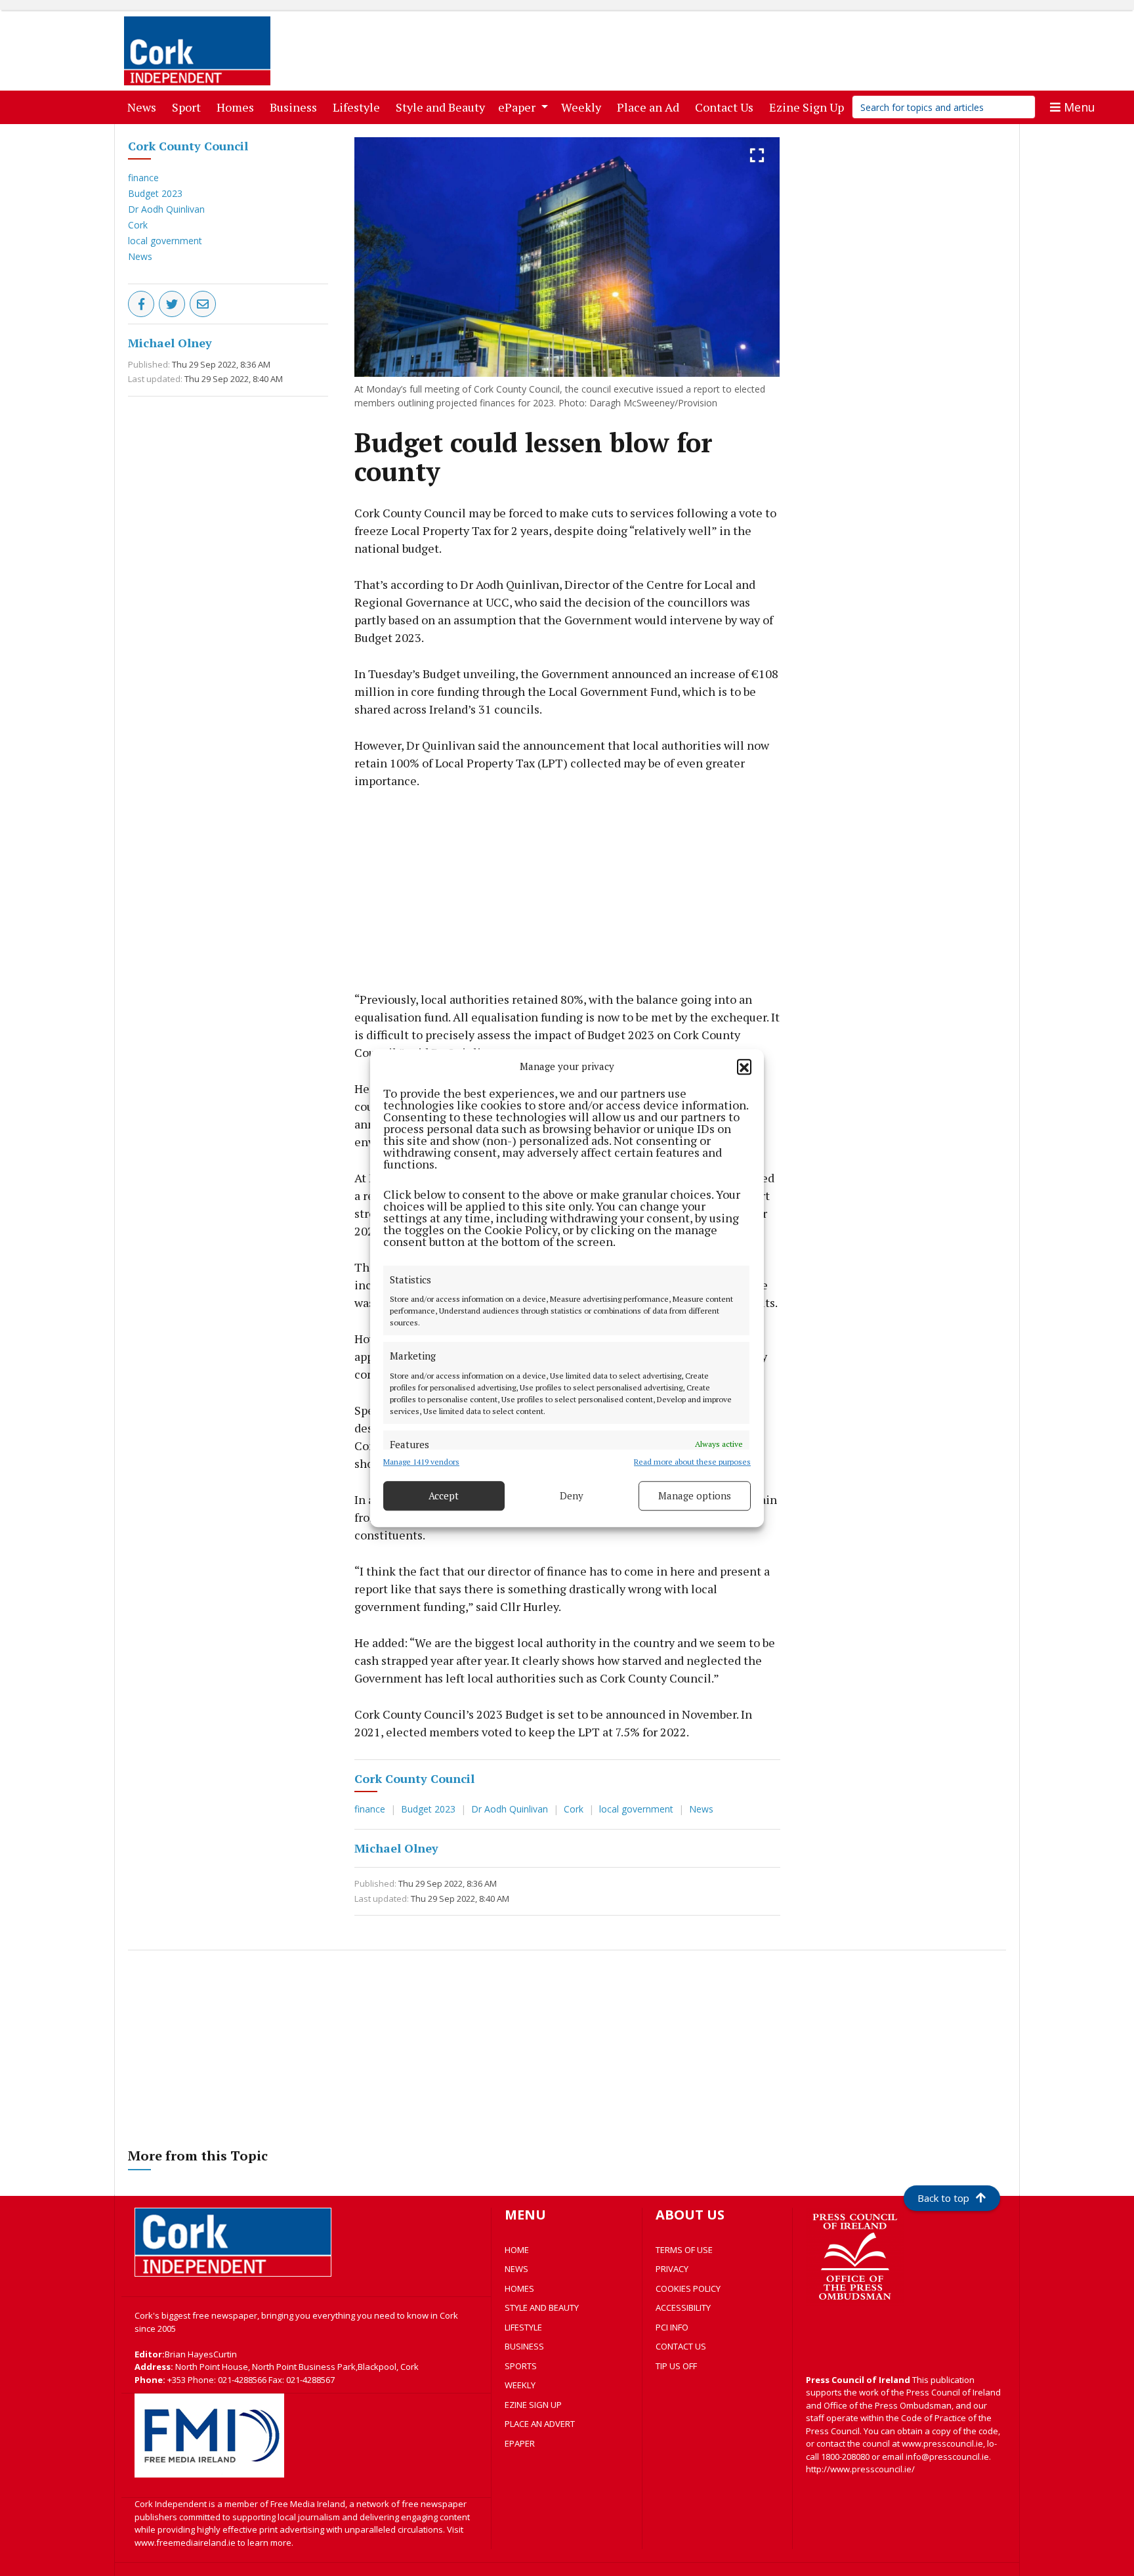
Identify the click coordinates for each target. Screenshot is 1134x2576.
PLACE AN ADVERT (540, 2424)
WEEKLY (520, 2385)
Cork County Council (188, 146)
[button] (744, 1067)
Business (296, 107)
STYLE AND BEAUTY (542, 2308)
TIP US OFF (676, 2366)
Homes (238, 107)
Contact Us (727, 107)
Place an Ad (651, 107)
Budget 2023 (155, 193)
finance (143, 178)
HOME (517, 2250)
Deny (572, 1495)
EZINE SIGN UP (533, 2405)
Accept (444, 1495)
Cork (138, 225)
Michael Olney (170, 343)
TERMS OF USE (684, 2250)
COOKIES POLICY (688, 2288)
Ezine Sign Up (809, 107)
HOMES (519, 2288)
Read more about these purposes (692, 1462)
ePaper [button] (518, 107)
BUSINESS (524, 2346)
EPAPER (520, 2443)
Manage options (695, 1495)
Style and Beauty (443, 107)
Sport (189, 107)
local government (165, 241)
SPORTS (521, 2366)
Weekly (584, 107)
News (144, 107)
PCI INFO (672, 2327)
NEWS (516, 2269)
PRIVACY (672, 2269)
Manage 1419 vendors (421, 1462)
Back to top (943, 2198)
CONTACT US (681, 2346)
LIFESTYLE (523, 2327)
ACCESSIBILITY (683, 2308)
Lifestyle (359, 107)
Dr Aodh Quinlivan (166, 209)
